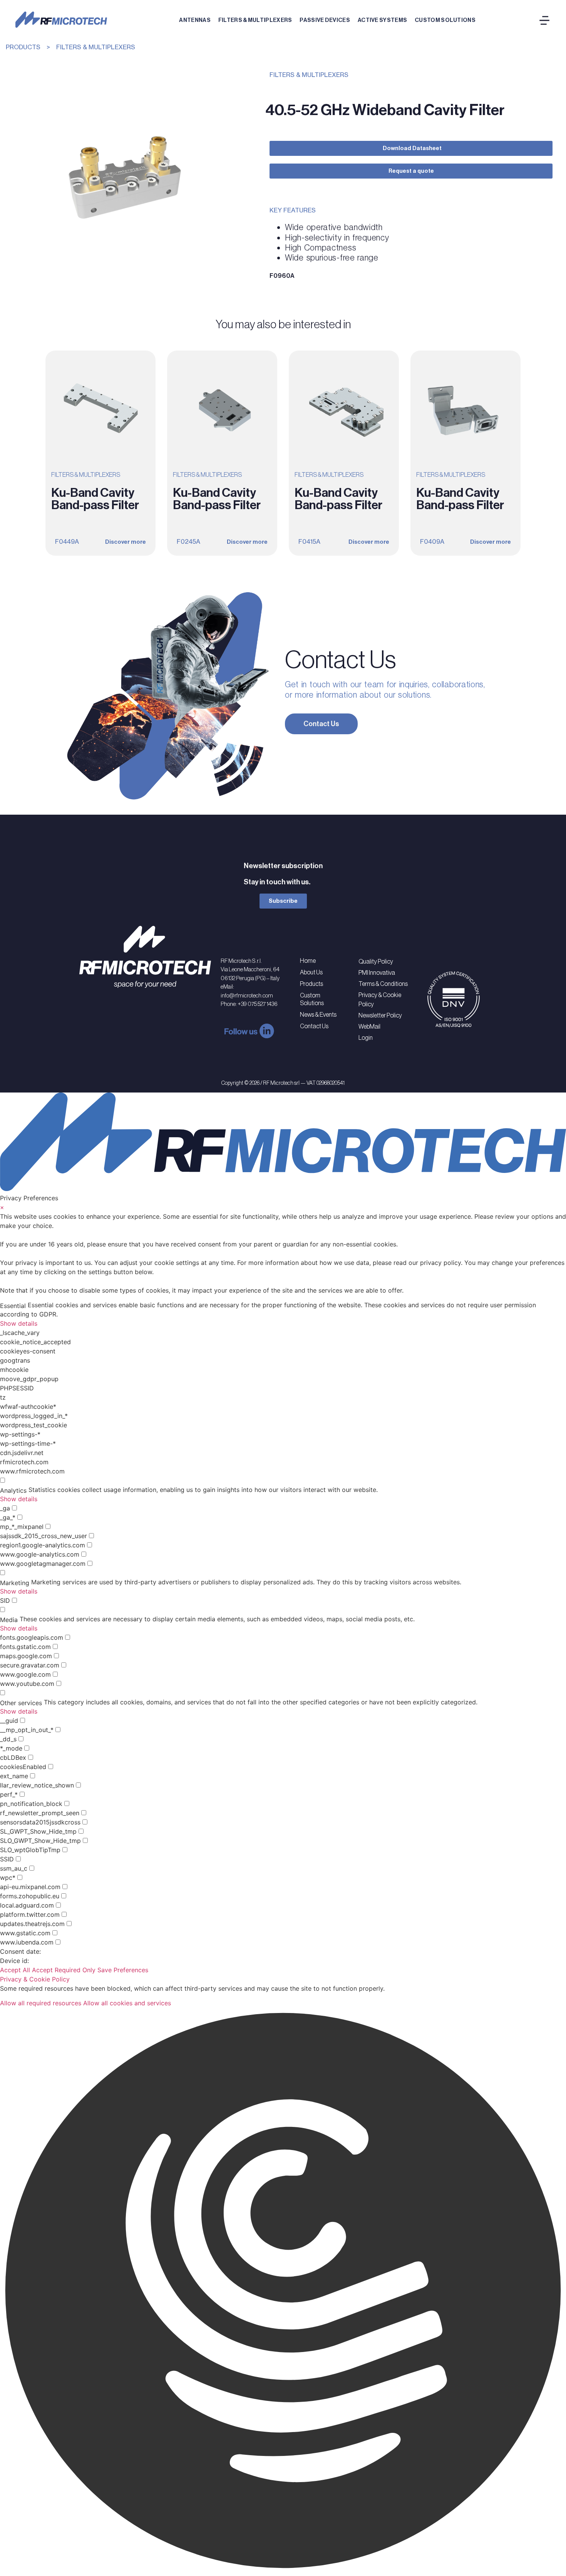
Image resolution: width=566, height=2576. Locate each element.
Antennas (195, 20)
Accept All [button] (15, 1970)
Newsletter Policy (380, 1015)
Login (366, 1037)
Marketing (15, 1583)
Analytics (13, 1490)
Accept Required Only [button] (64, 1970)
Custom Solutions (445, 20)
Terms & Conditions (383, 984)
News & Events (318, 1014)
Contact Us (314, 1026)
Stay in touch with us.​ (277, 882)
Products (311, 984)
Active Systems (382, 20)
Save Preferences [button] (123, 1970)
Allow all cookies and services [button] (127, 2003)
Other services (21, 1703)
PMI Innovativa (377, 972)
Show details (19, 1323)
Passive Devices (325, 20)
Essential (13, 1306)
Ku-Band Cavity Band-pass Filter (95, 499)
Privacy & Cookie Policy (380, 999)
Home (308, 961)
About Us (311, 972)
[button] (283, 2292)
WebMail (369, 1026)
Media (9, 1620)
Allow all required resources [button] (41, 2003)
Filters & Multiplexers (255, 20)
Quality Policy (376, 961)
